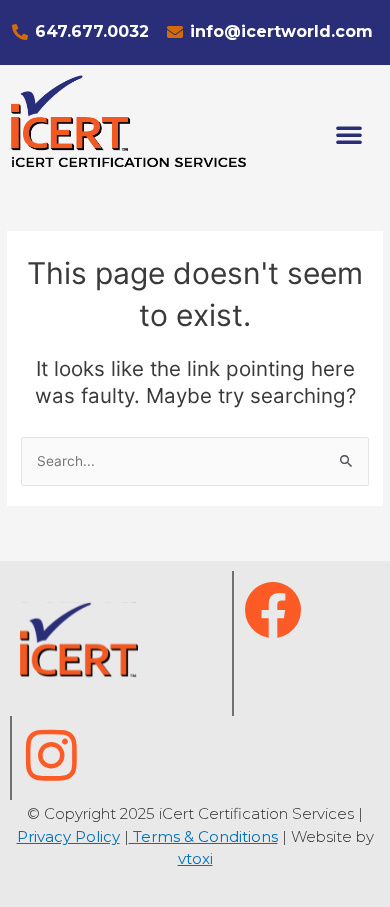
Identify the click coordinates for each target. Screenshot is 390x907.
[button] (349, 134)
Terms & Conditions (203, 836)
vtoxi (195, 858)
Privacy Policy (68, 836)
